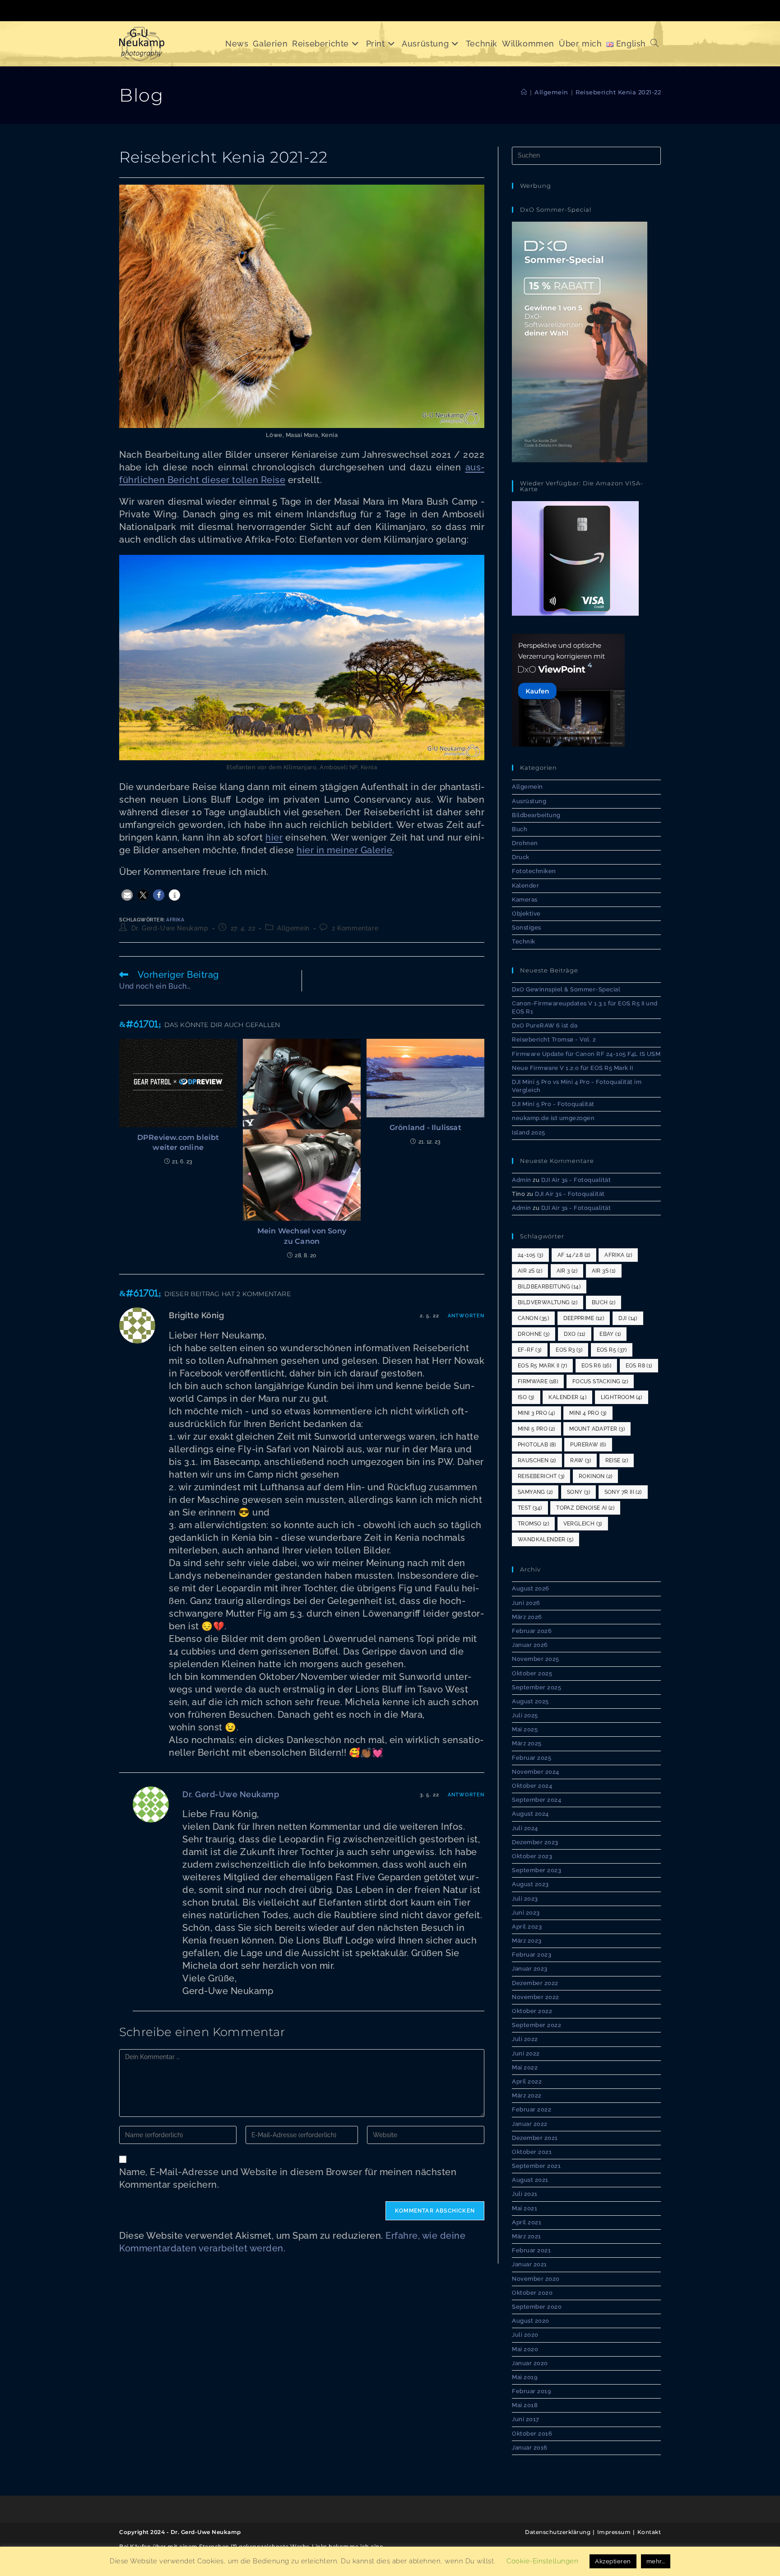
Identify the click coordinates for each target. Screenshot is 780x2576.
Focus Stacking (600, 1381)
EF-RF (530, 1350)
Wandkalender (546, 1539)
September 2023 (536, 1870)
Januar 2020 (530, 2363)
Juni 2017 (526, 2419)
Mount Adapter (597, 1429)
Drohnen (525, 843)
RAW (580, 1460)
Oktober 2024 (532, 1786)
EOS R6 (596, 1366)
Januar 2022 (530, 2124)
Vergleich (583, 1524)
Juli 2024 (525, 1828)
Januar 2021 (529, 2264)
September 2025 (536, 1687)
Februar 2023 (532, 1955)
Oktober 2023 (532, 1856)
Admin (522, 1180)
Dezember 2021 (535, 2138)
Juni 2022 (526, 2053)
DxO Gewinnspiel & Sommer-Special (566, 989)
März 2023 (527, 1941)
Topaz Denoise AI (585, 1508)
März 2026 (527, 1617)
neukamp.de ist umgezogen (553, 1118)
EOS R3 (569, 1350)
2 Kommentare (355, 928)
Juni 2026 (526, 1603)
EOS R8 (639, 1366)
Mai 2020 (525, 2349)
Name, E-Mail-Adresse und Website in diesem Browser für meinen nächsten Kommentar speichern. (288, 2178)
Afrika (175, 920)
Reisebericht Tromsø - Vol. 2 (554, 1039)
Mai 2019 (525, 2377)
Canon (533, 1318)
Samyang (535, 1492)
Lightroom (622, 1397)
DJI (628, 1318)
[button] (127, 895)
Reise (617, 1460)
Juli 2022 (525, 2039)
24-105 (530, 1255)
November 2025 (536, 1659)
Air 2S (530, 1271)
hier (274, 837)
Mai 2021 (525, 2208)
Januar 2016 (530, 2448)
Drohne (534, 1334)
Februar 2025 (532, 1758)
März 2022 (527, 2095)
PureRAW (588, 1445)
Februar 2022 (532, 2109)
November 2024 (536, 1772)
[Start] (524, 92)
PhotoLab (537, 1445)
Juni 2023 (526, 1913)
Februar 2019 (532, 2391)
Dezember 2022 (535, 1983)
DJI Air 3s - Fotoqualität (576, 1180)
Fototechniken (534, 871)
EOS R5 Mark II (542, 1366)
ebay (610, 1334)
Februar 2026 (532, 1631)
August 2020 (531, 2321)
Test (530, 1508)
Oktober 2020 (532, 2293)
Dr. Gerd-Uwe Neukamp (170, 928)
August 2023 (530, 1884)
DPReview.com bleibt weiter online (178, 1142)
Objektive (526, 914)
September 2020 (537, 2307)
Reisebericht (541, 1476)
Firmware (538, 1381)
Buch (520, 829)
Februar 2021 (531, 2250)
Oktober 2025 (532, 1673)
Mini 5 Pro (536, 1429)
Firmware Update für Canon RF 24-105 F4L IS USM (586, 1054)
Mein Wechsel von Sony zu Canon (302, 1236)
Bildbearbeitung (536, 815)
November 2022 (536, 1997)
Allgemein (293, 928)
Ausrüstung (529, 801)
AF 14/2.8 (574, 1255)
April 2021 (527, 2222)
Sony (578, 1492)
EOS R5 (612, 1350)
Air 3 (567, 1271)
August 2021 (530, 2180)
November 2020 (536, 2279)
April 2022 (527, 2081)
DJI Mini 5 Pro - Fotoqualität (553, 1104)
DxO (575, 1334)
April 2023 (527, 1927)
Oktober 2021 (532, 2152)
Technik (524, 942)
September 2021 (536, 2166)
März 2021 (527, 2236)
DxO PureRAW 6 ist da (545, 1025)
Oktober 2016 (532, 2434)
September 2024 (536, 1800)
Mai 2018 (525, 2405)
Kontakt (649, 2532)
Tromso (533, 1524)
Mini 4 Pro (588, 1413)
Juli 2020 (525, 2335)
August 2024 (530, 1814)
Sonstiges (527, 928)
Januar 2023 (530, 1969)
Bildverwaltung (548, 1302)
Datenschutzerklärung (558, 2532)
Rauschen (537, 1460)
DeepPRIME (584, 1318)
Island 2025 (529, 1132)
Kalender (525, 886)
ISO (526, 1397)
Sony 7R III (623, 1492)
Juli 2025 (525, 1715)
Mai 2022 (525, 2067)
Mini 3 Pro (536, 1413)
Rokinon (595, 1476)
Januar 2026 (530, 1645)
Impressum (614, 2532)
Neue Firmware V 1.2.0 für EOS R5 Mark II (572, 1068)
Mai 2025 (525, 1729)
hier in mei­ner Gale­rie (344, 850)
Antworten (466, 1316)
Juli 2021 (525, 2194)
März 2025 (527, 1743)
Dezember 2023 (535, 1842)
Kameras (525, 900)
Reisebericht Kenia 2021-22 (618, 92)
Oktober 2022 (532, 2011)
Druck (521, 857)
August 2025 (530, 1701)
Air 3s (604, 1271)
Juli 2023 (525, 1899)
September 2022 (536, 2025)
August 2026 (531, 1588)
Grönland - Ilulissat (425, 1128)
